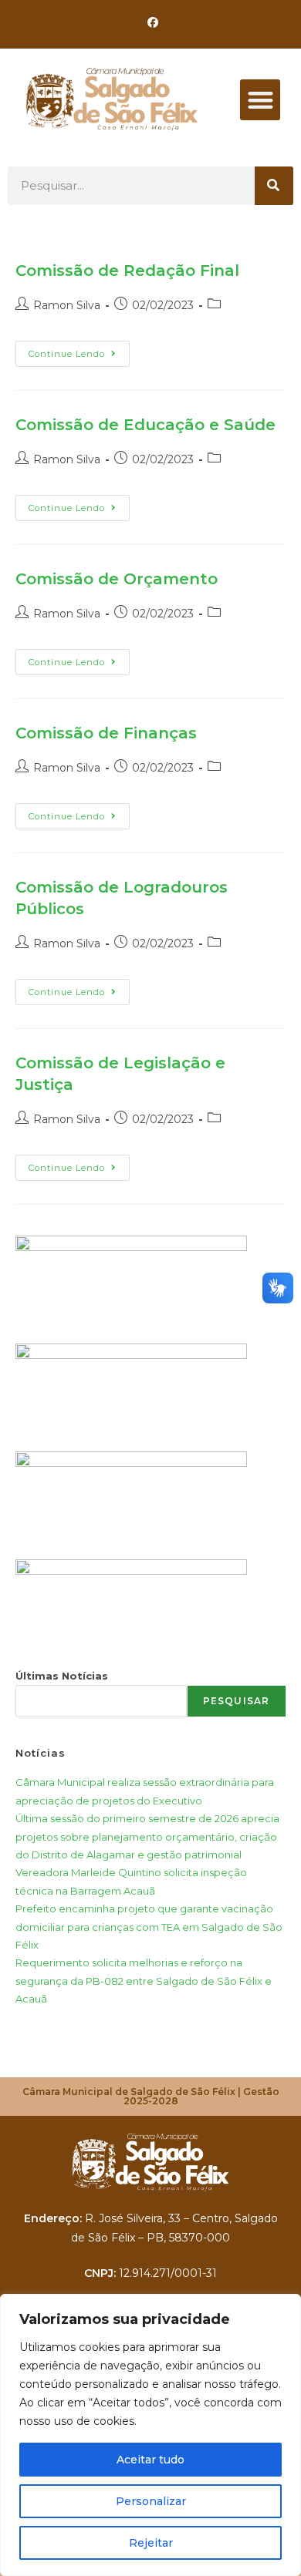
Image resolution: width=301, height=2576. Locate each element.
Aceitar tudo (150, 2460)
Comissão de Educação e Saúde (145, 425)
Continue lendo (79, 350)
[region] (150, 2435)
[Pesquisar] (274, 186)
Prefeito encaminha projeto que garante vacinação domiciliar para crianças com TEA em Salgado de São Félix (149, 1927)
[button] (260, 100)
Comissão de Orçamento (117, 579)
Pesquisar (237, 1701)
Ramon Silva (67, 305)
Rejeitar (151, 2543)
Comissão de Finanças (106, 733)
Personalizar (151, 2501)
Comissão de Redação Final (127, 271)
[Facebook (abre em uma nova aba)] (150, 22)
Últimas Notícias (62, 1676)
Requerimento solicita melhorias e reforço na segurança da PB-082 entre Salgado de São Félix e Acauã (144, 1981)
